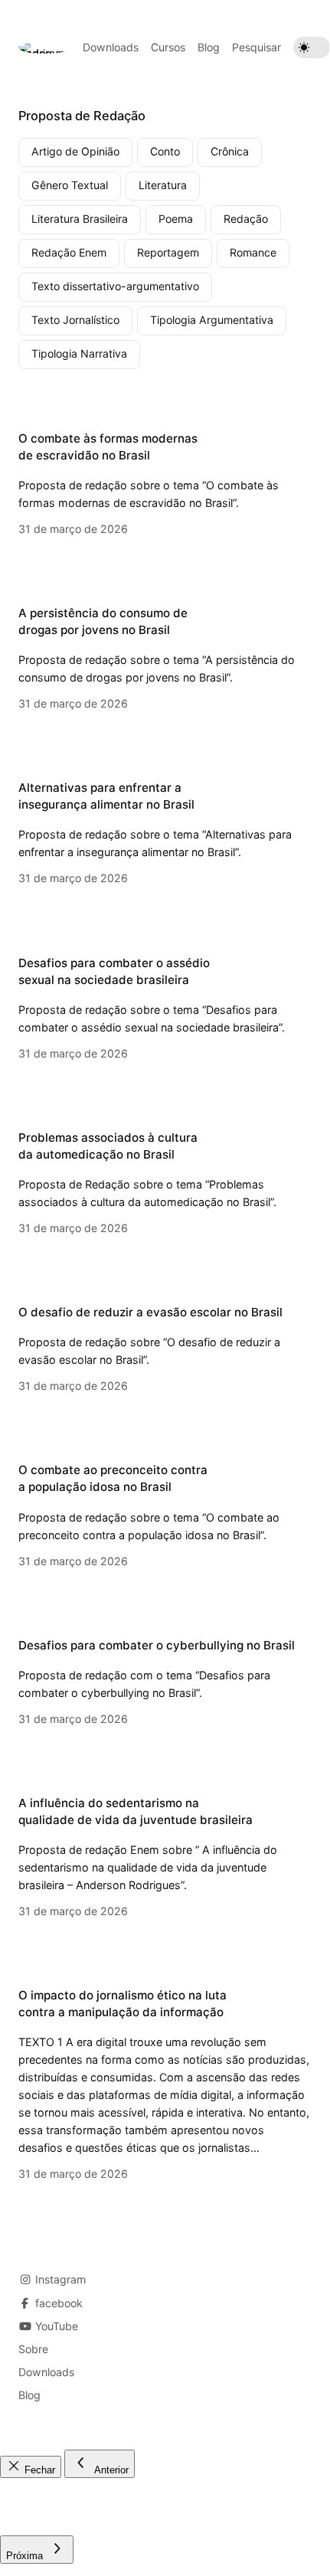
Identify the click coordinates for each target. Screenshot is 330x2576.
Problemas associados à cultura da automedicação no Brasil (108, 1146)
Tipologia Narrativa (79, 353)
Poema (176, 219)
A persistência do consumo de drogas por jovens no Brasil (103, 621)
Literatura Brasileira (80, 219)
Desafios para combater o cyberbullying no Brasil (157, 1645)
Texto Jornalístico (75, 320)
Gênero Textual (70, 185)
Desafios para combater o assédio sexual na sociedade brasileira (114, 971)
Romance (253, 252)
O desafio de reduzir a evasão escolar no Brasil (150, 1312)
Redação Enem (69, 252)
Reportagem (168, 252)
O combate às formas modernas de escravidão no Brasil (108, 447)
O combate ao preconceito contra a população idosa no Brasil (113, 1478)
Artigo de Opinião (75, 151)
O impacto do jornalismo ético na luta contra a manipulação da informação (123, 2004)
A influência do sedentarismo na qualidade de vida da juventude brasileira (136, 1811)
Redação (246, 219)
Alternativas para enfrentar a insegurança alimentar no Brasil (106, 796)
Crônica (230, 151)
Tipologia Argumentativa (212, 320)
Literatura (163, 185)
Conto (165, 151)
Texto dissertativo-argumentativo (115, 286)
